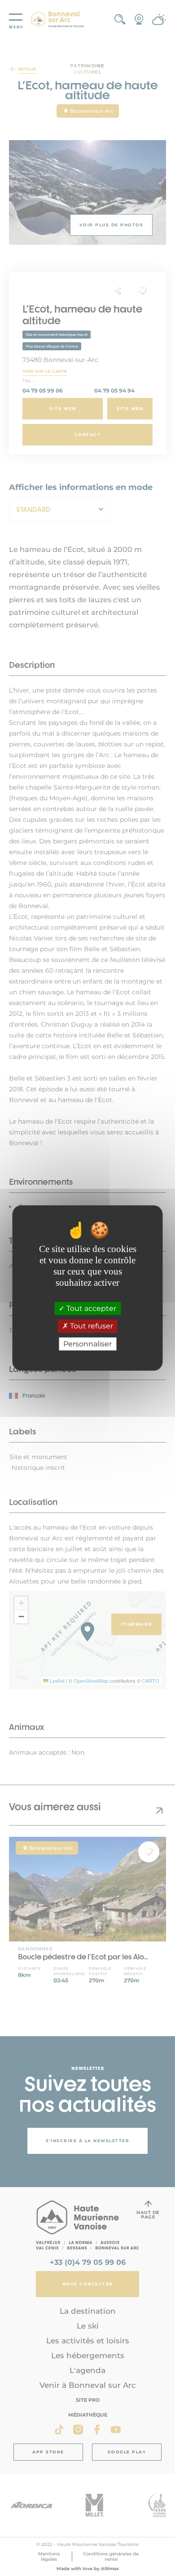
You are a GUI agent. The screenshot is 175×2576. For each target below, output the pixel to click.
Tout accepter (90, 1308)
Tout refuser (91, 1326)
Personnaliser (87, 1344)
